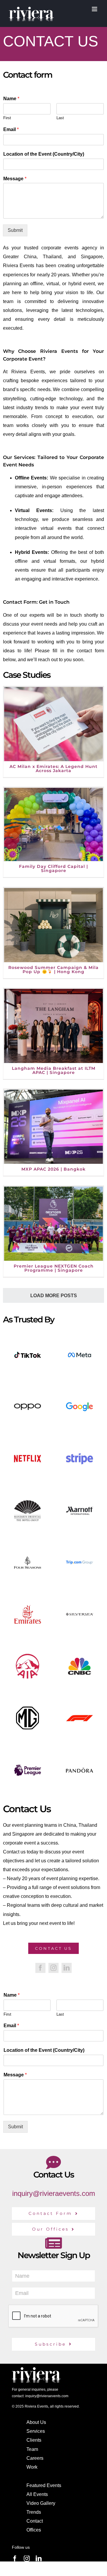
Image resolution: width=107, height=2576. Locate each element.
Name (11, 99)
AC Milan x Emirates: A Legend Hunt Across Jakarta (53, 769)
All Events (37, 2494)
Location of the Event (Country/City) (44, 154)
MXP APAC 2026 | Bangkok (53, 1169)
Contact (35, 2521)
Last (60, 118)
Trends (34, 2512)
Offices (34, 2530)
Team (32, 2449)
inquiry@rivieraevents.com (54, 2193)
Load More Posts (54, 1296)
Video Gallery (41, 2503)
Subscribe (50, 2344)
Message (15, 179)
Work (32, 2467)
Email (11, 129)
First (7, 118)
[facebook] (40, 1968)
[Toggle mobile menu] (95, 9)
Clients (34, 2440)
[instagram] (53, 1968)
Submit (15, 230)
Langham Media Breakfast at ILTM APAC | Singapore (54, 1070)
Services (36, 2431)
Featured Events (44, 2485)
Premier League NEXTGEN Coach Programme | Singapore (54, 1268)
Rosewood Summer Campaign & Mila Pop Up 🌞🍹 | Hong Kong (53, 970)
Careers (35, 2458)
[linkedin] (67, 1968)
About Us (36, 2422)
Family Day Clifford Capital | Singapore (53, 868)
